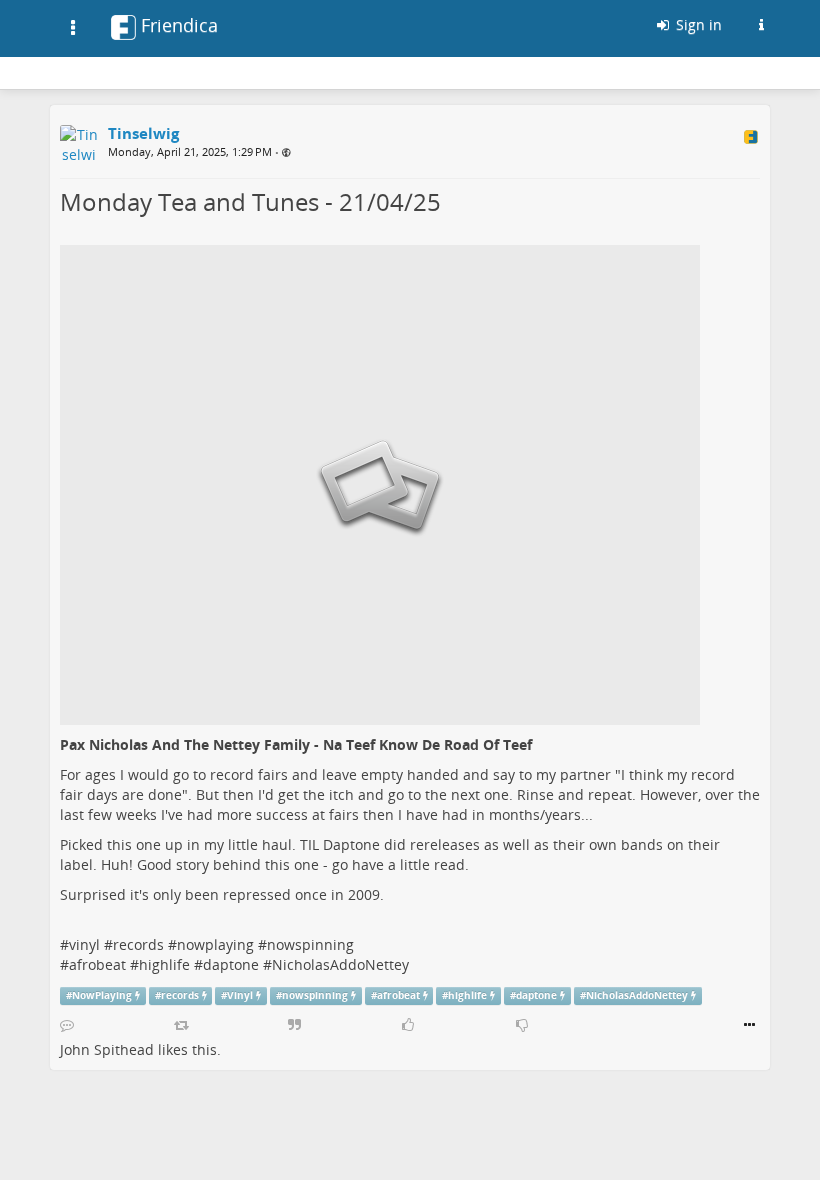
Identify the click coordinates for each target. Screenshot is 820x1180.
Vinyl (240, 995)
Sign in (697, 24)
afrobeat (97, 964)
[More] (749, 1025)
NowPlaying (102, 995)
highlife (164, 964)
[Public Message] (286, 152)
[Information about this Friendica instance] (761, 25)
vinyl (84, 944)
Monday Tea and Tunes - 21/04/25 (250, 201)
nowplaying (215, 944)
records (138, 944)
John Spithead (107, 1049)
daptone (231, 964)
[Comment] (67, 1025)
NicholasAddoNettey (340, 964)
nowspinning (312, 944)
